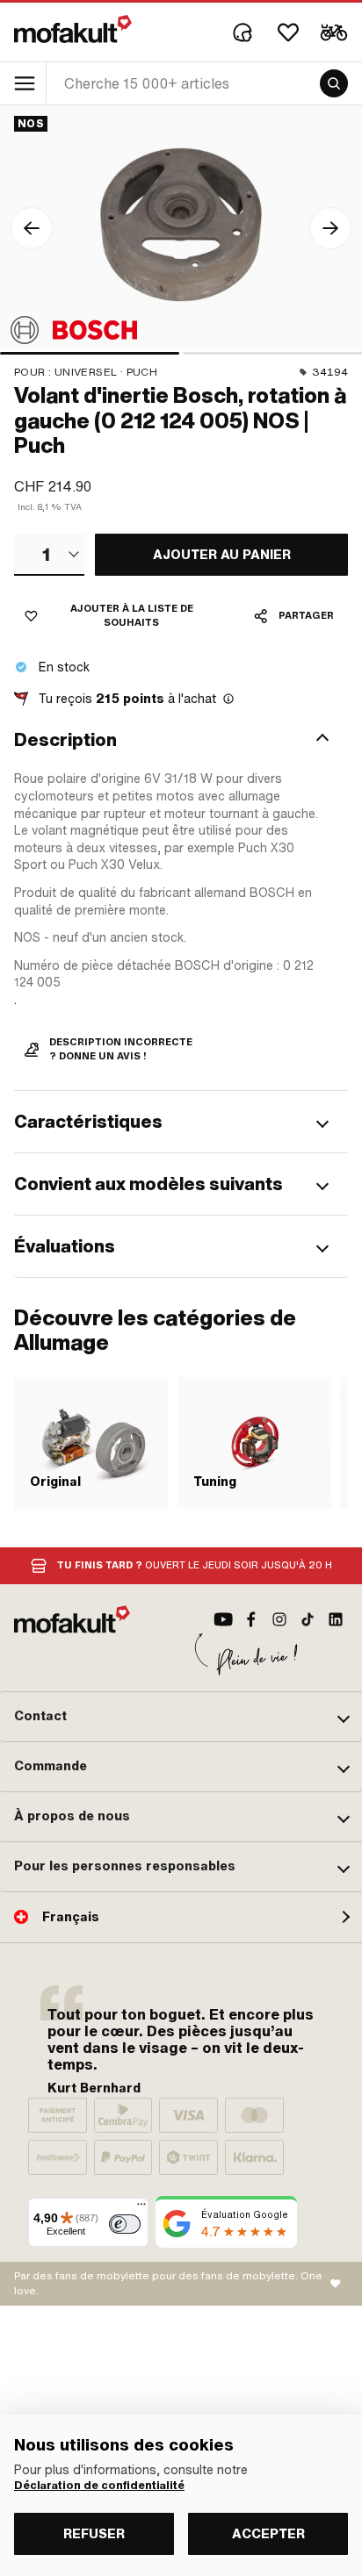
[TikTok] (308, 1619)
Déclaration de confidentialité (99, 2486)
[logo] (73, 29)
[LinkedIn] (336, 1619)
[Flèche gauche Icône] (32, 228)
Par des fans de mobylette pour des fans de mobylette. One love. (168, 2283)
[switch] (125, 2224)
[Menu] (141, 2208)
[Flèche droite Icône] (330, 228)
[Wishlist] (288, 32)
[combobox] (49, 555)
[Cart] (334, 32)
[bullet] (90, 353)
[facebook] (251, 1619)
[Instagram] (279, 1619)
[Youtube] (223, 1619)
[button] (181, 740)
